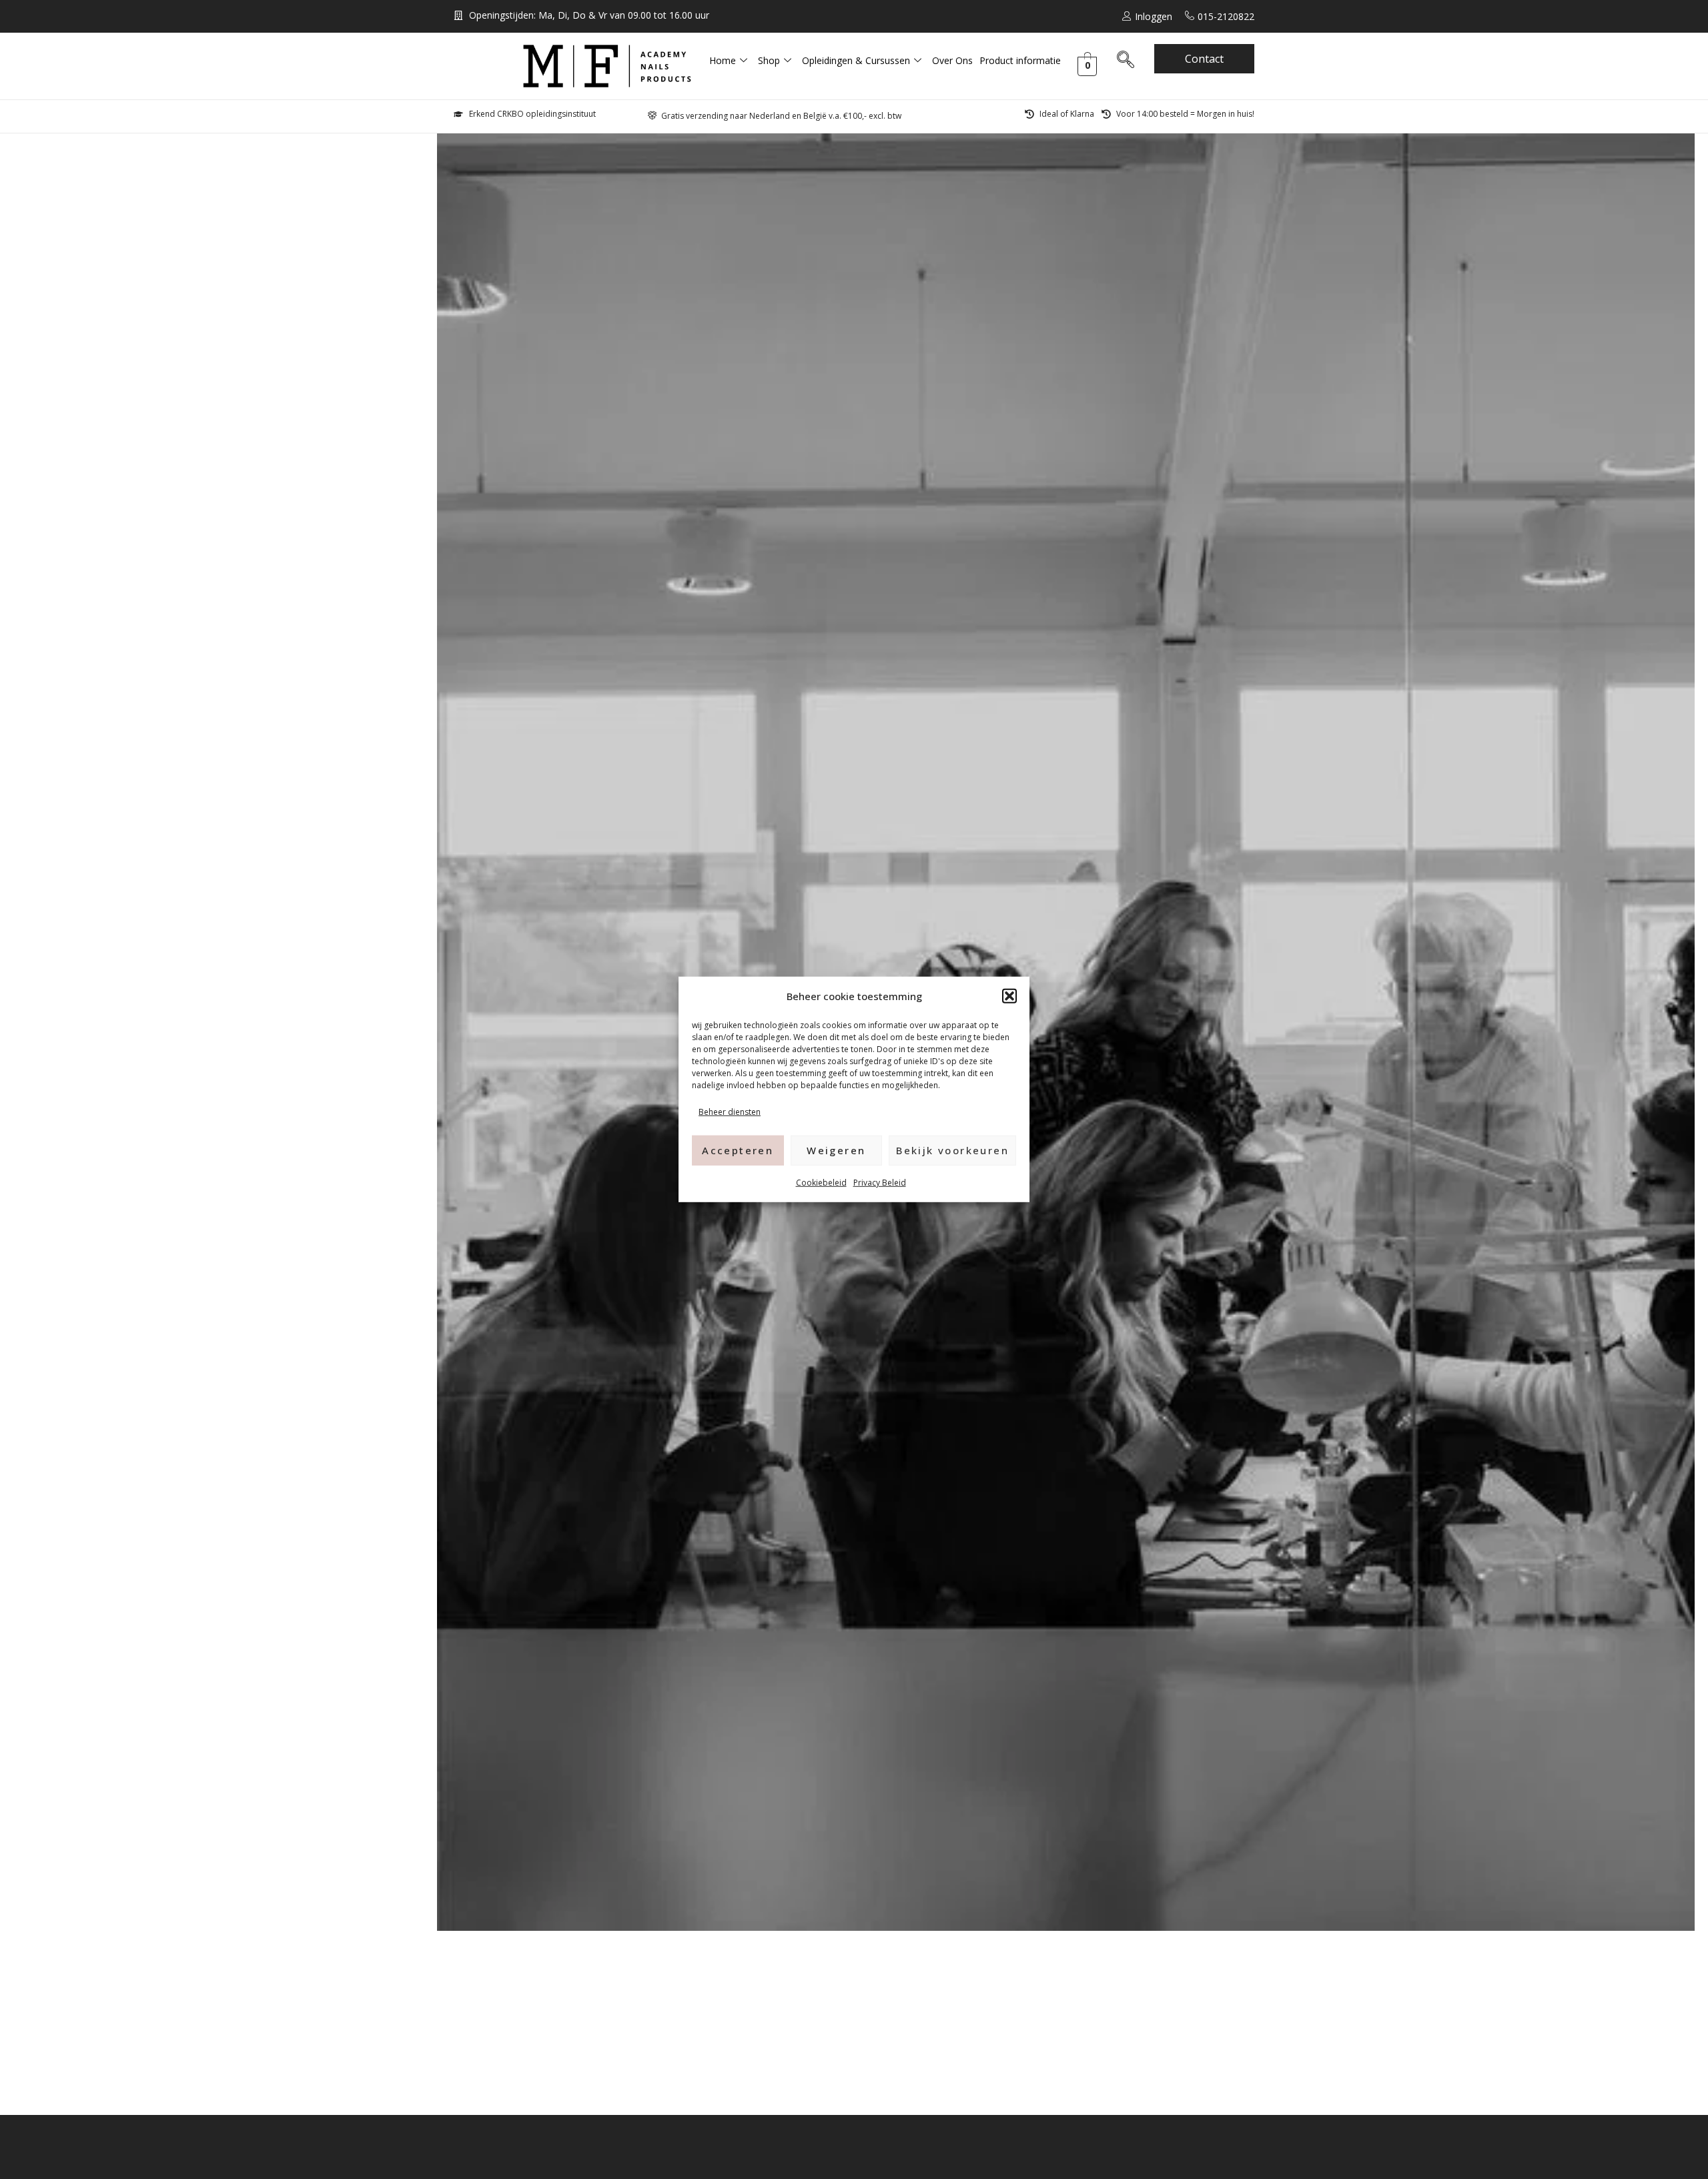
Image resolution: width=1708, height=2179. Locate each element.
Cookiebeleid (821, 1182)
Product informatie (1020, 60)
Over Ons (952, 60)
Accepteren (738, 1150)
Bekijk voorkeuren (952, 1150)
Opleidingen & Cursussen (856, 60)
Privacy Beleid (880, 1182)
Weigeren (836, 1150)
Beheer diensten (730, 1112)
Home (723, 60)
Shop (769, 60)
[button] (1009, 996)
